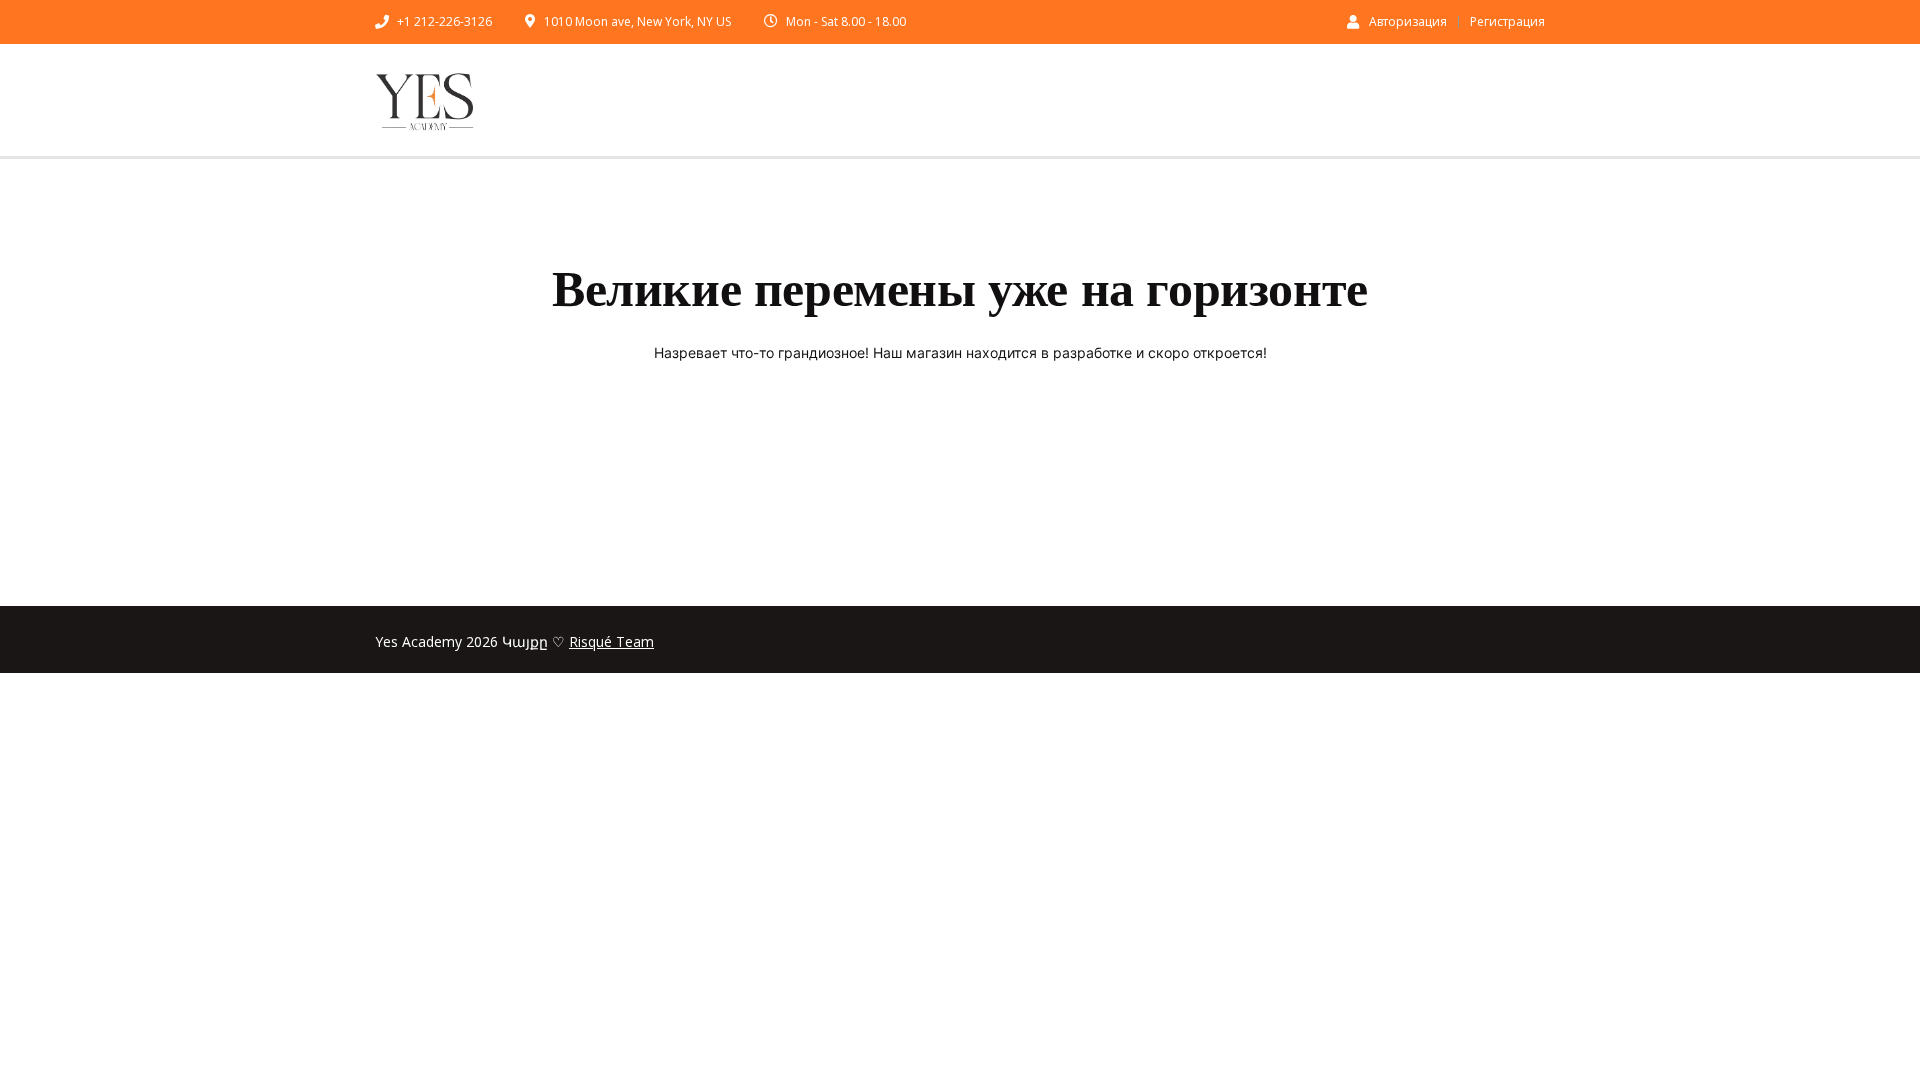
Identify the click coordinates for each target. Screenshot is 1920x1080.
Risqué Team (611, 641)
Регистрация (1507, 22)
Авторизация (1408, 21)
